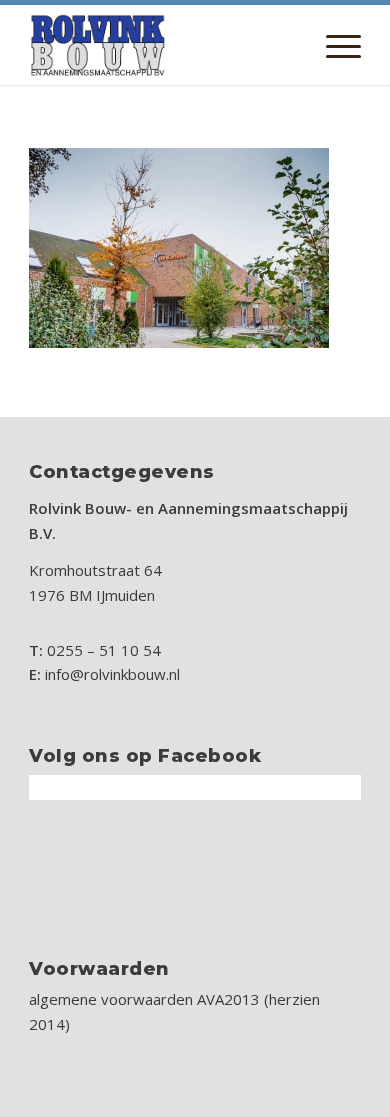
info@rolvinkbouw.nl (112, 674)
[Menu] (333, 45)
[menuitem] (333, 45)
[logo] (161, 45)
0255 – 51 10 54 (104, 650)
